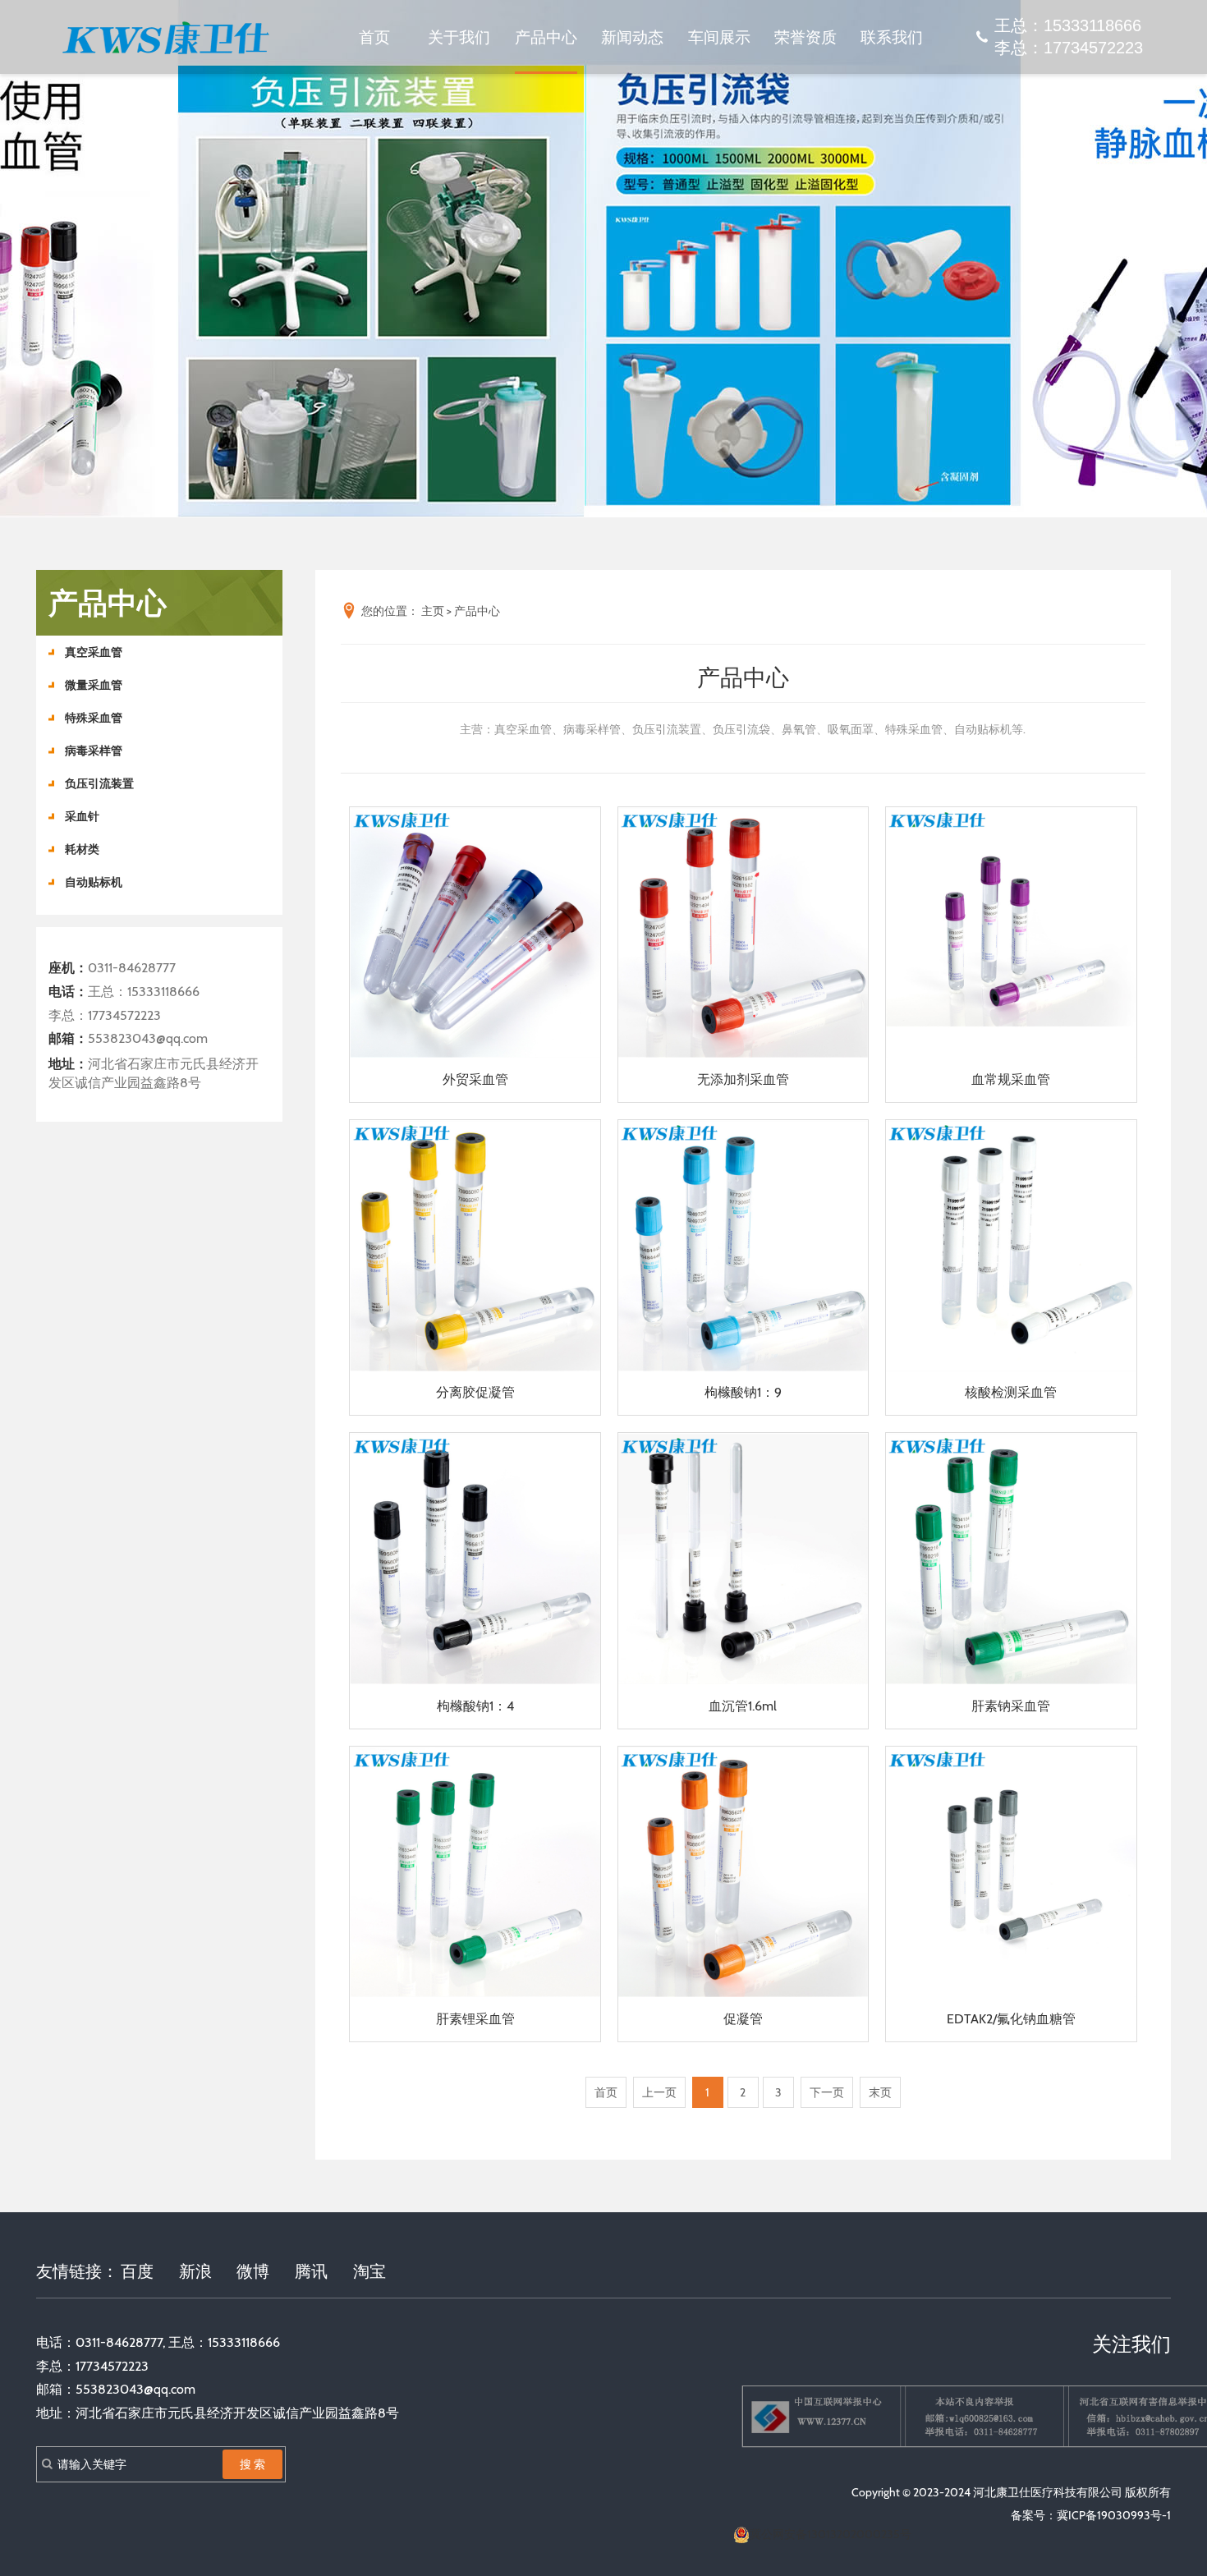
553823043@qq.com (148, 1038)
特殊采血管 (94, 718)
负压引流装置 (99, 783)
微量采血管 (94, 685)
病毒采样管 (94, 751)
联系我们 (892, 37)
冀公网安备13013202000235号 (831, 2534)
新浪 (195, 2271)
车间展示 (719, 37)
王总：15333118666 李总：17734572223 (1069, 37)
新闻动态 (632, 37)
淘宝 (369, 2271)
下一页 (827, 2092)
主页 (433, 611)
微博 (253, 2271)
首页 (374, 37)
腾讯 (311, 2271)
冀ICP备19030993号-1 (1114, 2515)
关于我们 (459, 37)
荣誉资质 (805, 37)
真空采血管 (94, 652)
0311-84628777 (132, 968)
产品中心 (546, 37)
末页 (880, 2092)
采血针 (82, 816)
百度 (137, 2271)
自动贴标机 (94, 882)
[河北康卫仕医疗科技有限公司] (165, 37)
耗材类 (82, 849)
